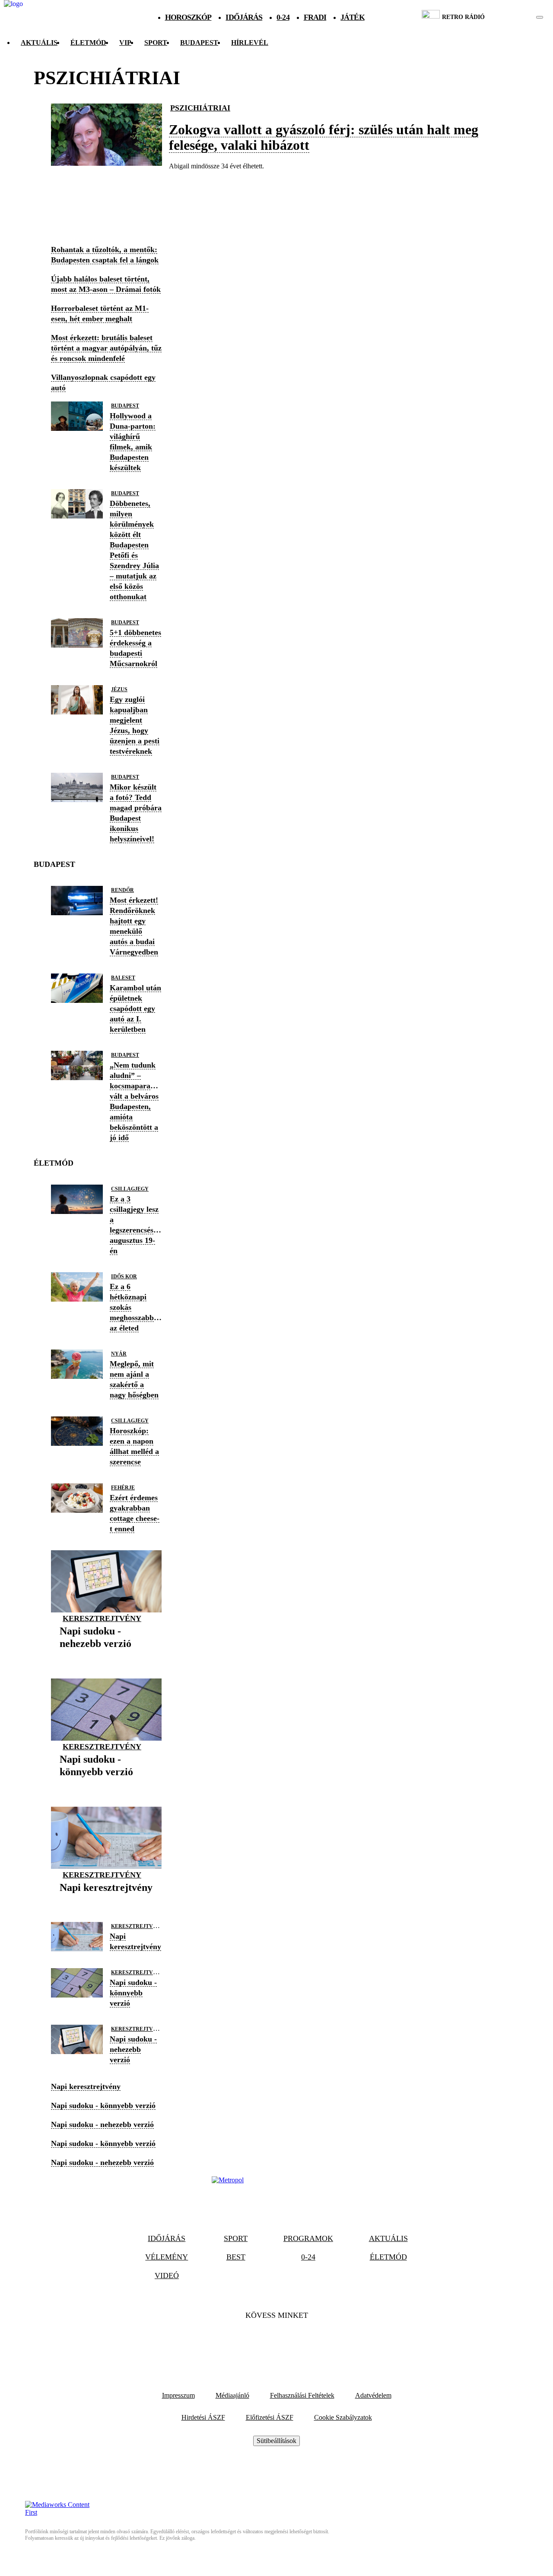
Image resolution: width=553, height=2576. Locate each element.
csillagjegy (130, 1189)
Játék (353, 17)
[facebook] (510, 17)
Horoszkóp (188, 17)
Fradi (315, 17)
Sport (156, 43)
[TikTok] (276, 2342)
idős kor (124, 1277)
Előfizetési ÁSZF (270, 2417)
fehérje (123, 1488)
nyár (119, 1354)
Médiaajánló (232, 2395)
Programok (308, 2238)
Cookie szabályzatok (343, 2417)
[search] (540, 17)
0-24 (283, 17)
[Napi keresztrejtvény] (106, 1901)
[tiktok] (514, 17)
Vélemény (167, 2257)
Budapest (125, 406)
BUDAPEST (199, 43)
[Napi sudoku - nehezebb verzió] (106, 1657)
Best (236, 2257)
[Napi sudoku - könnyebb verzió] (106, 1785)
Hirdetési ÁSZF (203, 2417)
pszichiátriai (200, 108)
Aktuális (39, 43)
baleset (123, 978)
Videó (167, 2276)
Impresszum (178, 2395)
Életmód (88, 43)
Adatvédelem (373, 2395)
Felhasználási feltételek (302, 2395)
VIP (125, 43)
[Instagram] (300, 2342)
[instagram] (518, 17)
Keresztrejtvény (102, 1618)
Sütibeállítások (276, 2441)
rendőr (122, 890)
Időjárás (244, 17)
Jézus (119, 689)
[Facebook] (253, 2342)
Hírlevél (250, 43)
